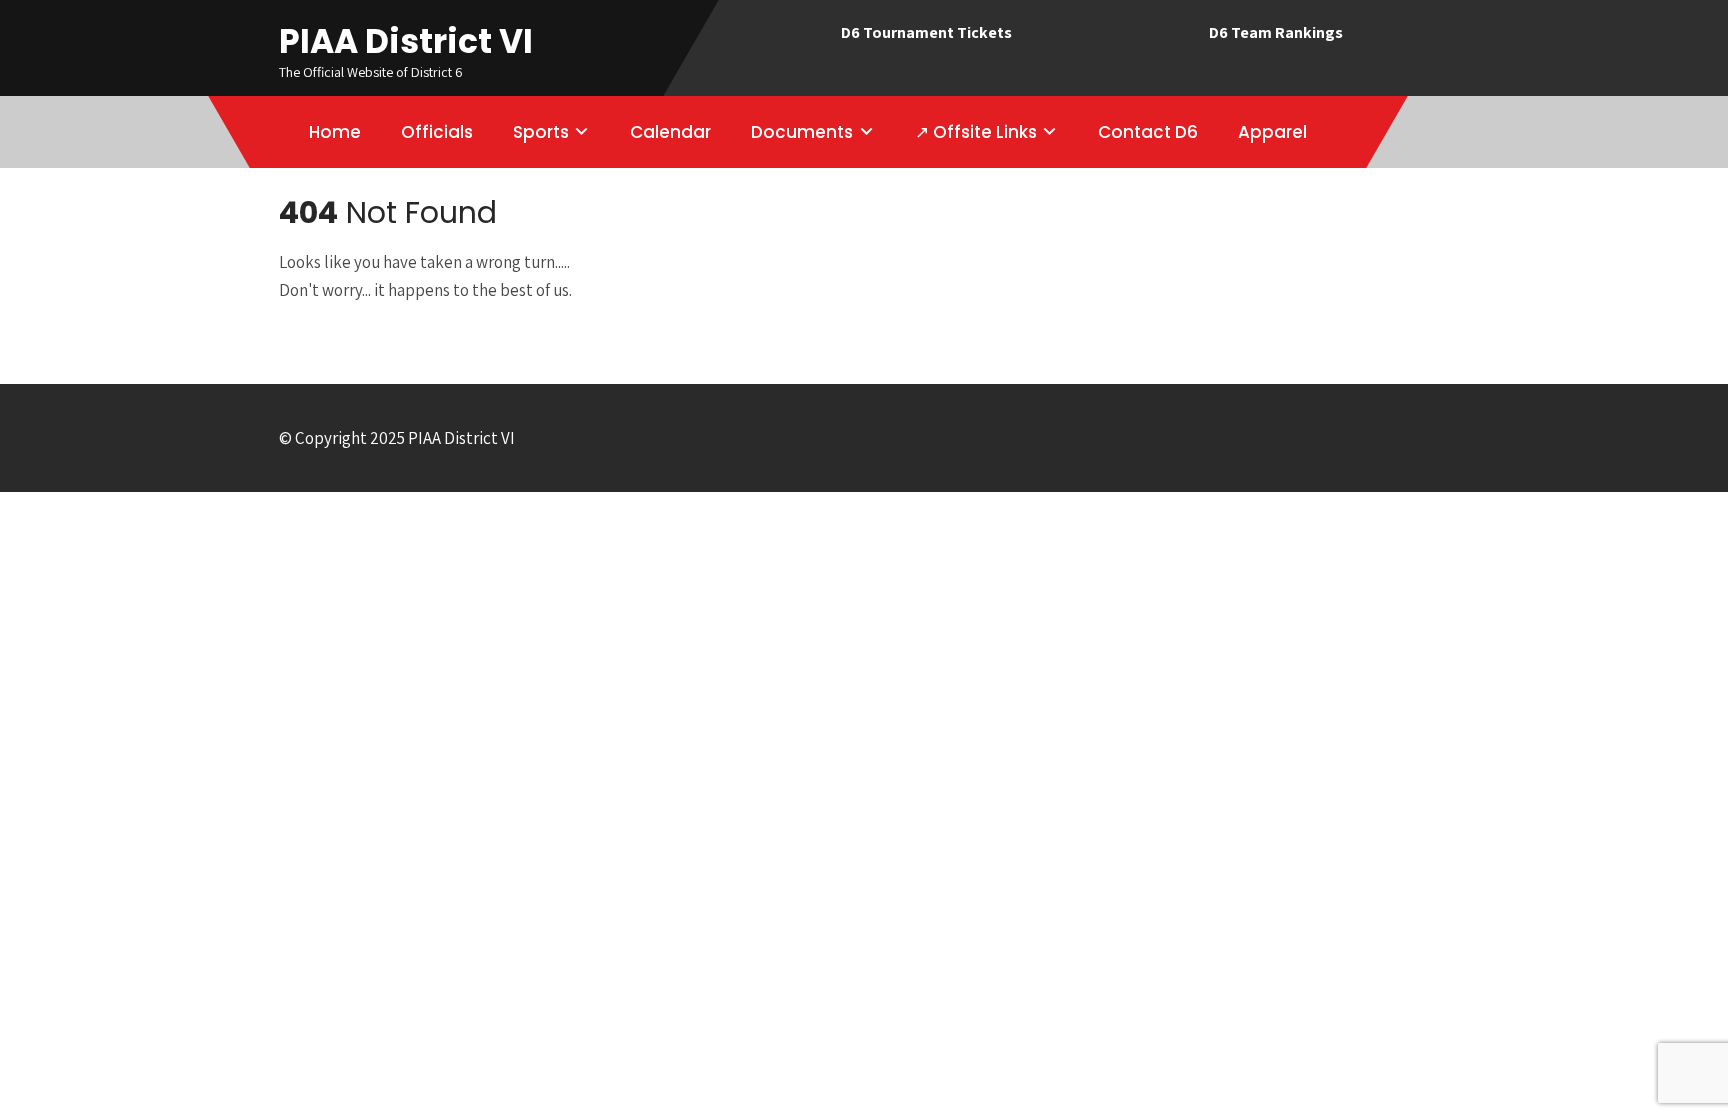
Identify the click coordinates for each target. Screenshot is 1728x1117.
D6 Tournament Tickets (926, 32)
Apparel (1272, 132)
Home (335, 132)
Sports (541, 132)
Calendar (670, 132)
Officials (437, 132)
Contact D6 (1148, 132)
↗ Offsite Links (976, 132)
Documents (802, 132)
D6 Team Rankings (1276, 32)
